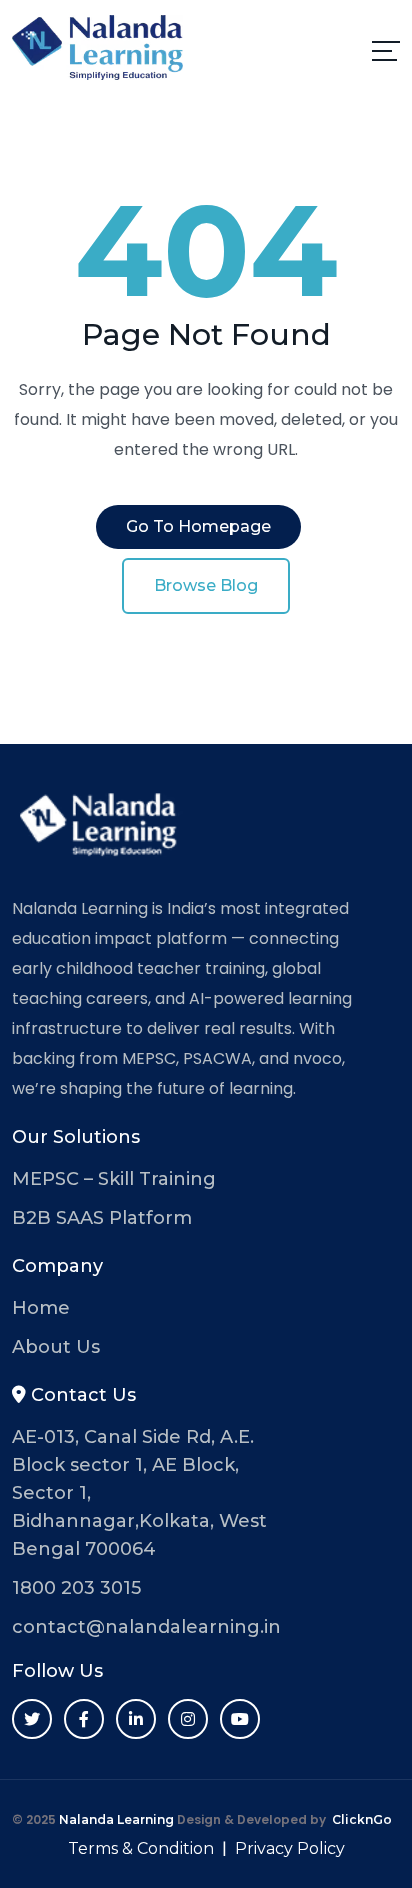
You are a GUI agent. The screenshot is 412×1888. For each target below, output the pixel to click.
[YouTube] (240, 1719)
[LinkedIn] (136, 1719)
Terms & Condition (141, 1848)
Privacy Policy (290, 1848)
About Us (56, 1347)
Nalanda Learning (116, 1819)
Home (41, 1308)
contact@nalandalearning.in (146, 1627)
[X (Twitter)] (32, 1719)
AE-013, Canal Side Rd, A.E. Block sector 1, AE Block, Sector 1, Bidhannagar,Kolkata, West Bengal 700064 (139, 1493)
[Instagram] (188, 1719)
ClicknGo (362, 1819)
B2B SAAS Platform (102, 1218)
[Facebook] (84, 1719)
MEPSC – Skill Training (114, 1179)
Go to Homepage (198, 526)
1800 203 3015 (76, 1588)
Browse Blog (206, 585)
